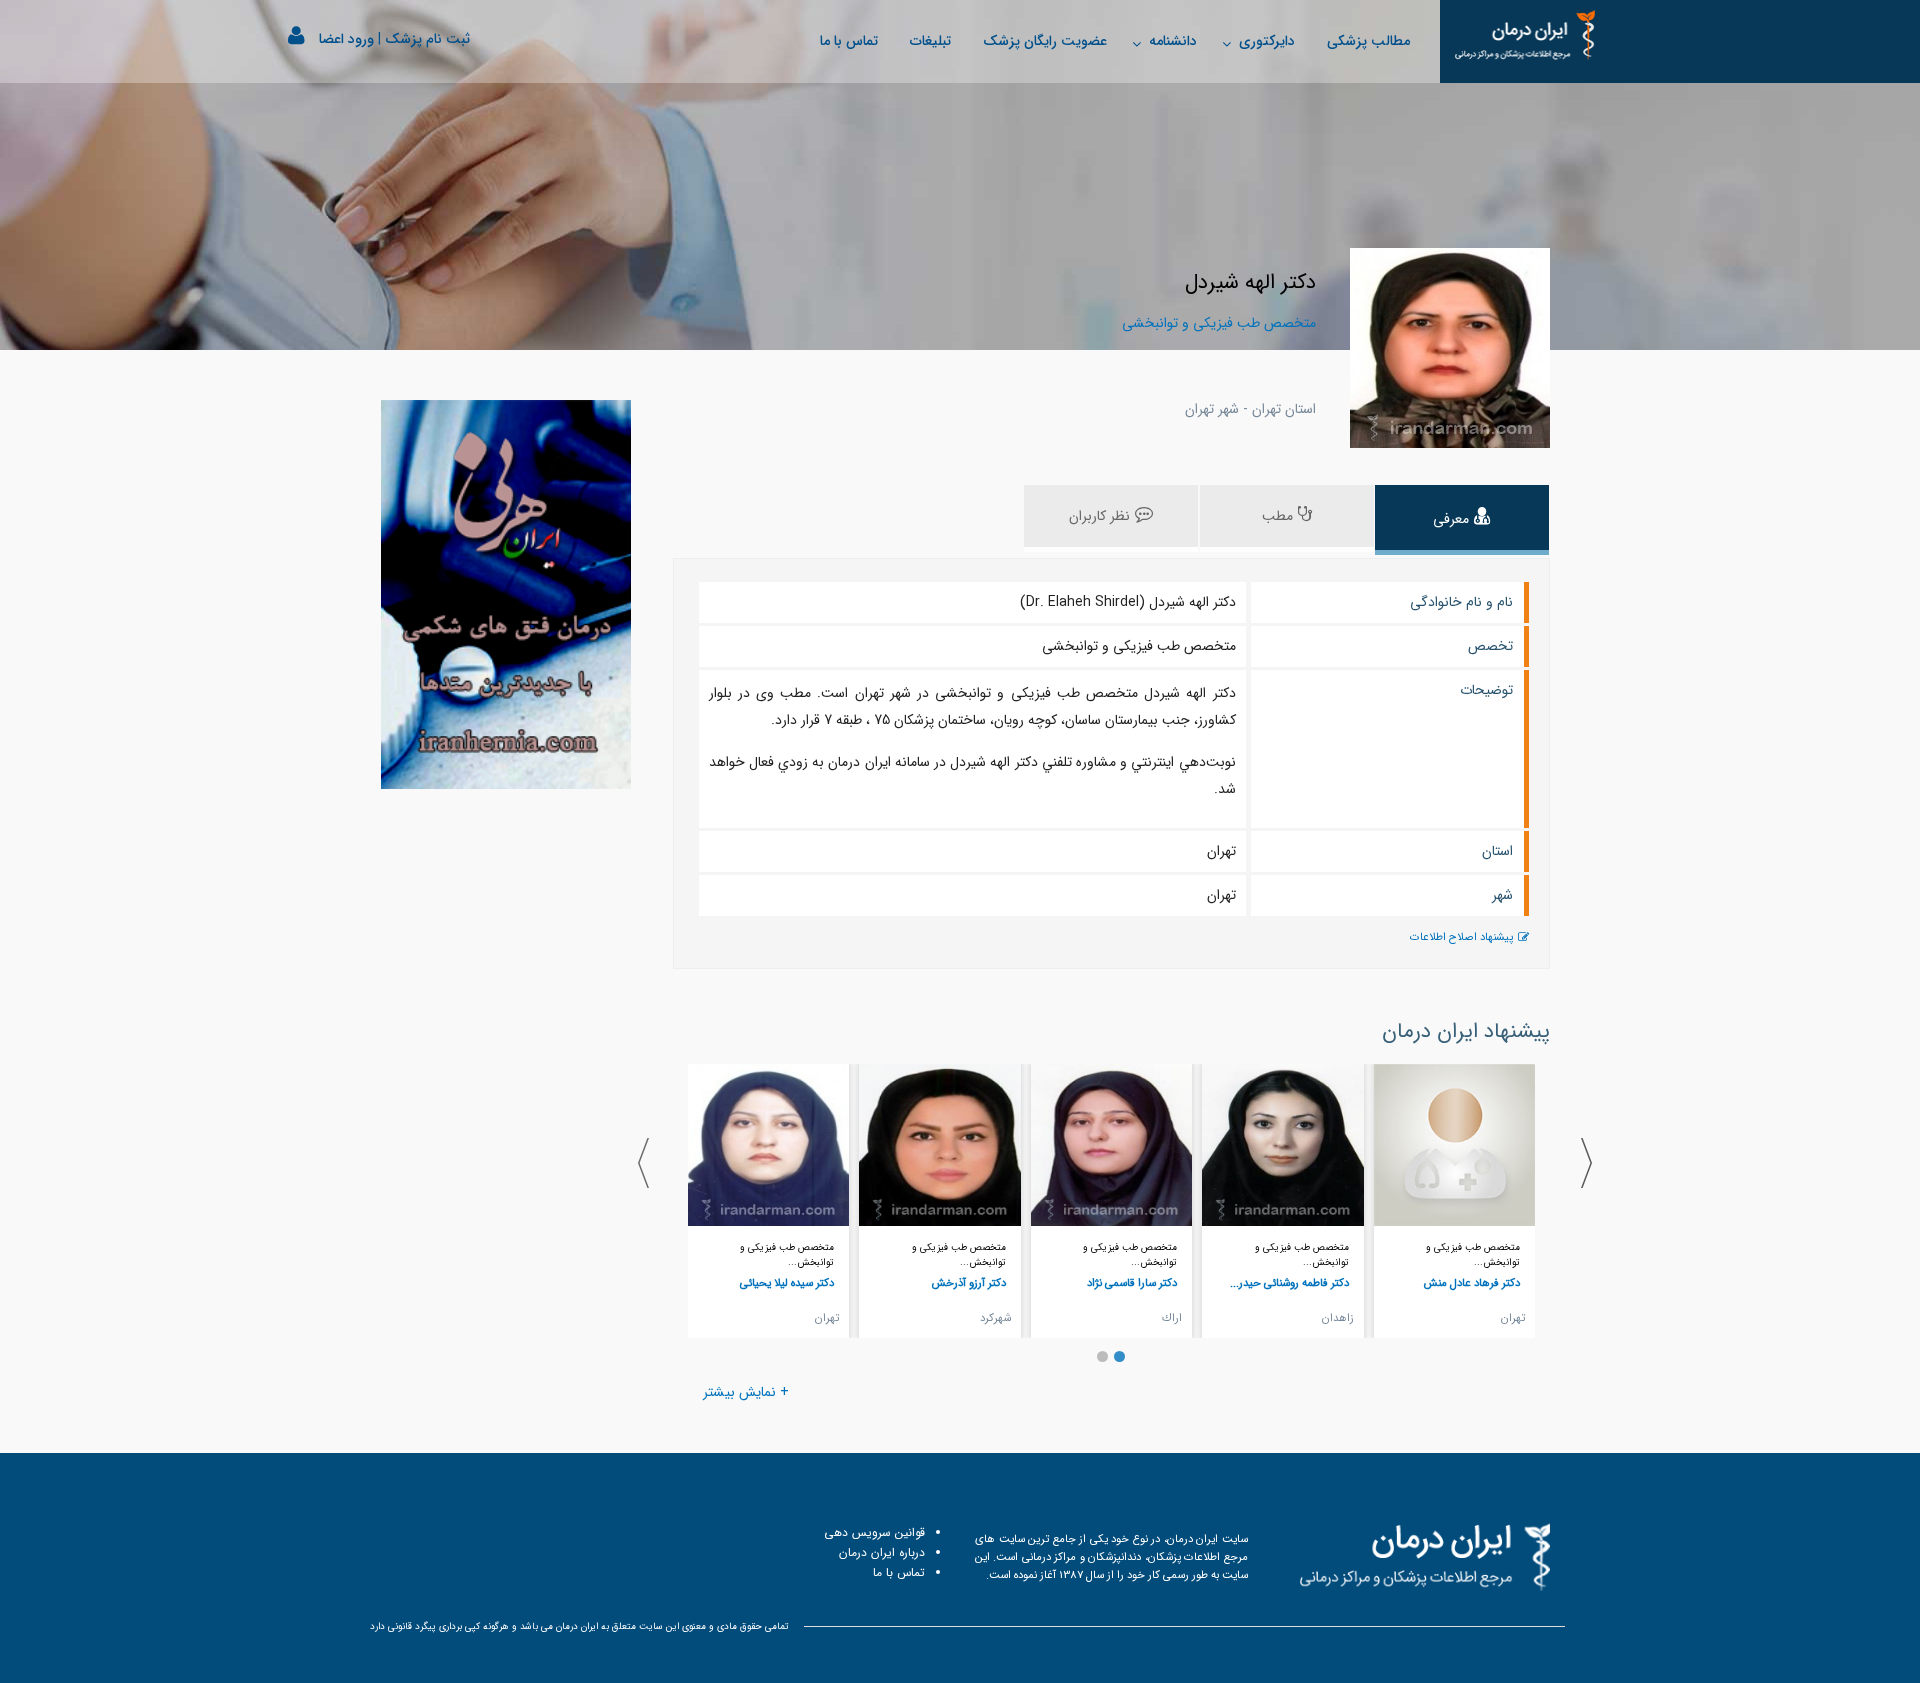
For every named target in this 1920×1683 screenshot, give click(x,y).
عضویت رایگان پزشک (1045, 41)
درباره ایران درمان (882, 1552)
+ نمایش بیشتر (746, 1392)
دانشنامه (1173, 41)
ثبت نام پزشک (427, 39)
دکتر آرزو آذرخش (969, 1283)
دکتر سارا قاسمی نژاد (1132, 1283)
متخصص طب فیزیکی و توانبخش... (1473, 1255)
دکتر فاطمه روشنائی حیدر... (1289, 1283)
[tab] (1462, 520)
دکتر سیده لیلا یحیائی (787, 1283)
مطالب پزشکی (1368, 41)
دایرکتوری (1267, 41)
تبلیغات (930, 41)
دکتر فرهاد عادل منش (1472, 1283)
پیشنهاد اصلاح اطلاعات (1461, 937)
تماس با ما (849, 41)
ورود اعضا (346, 39)
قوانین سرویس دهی (874, 1532)
